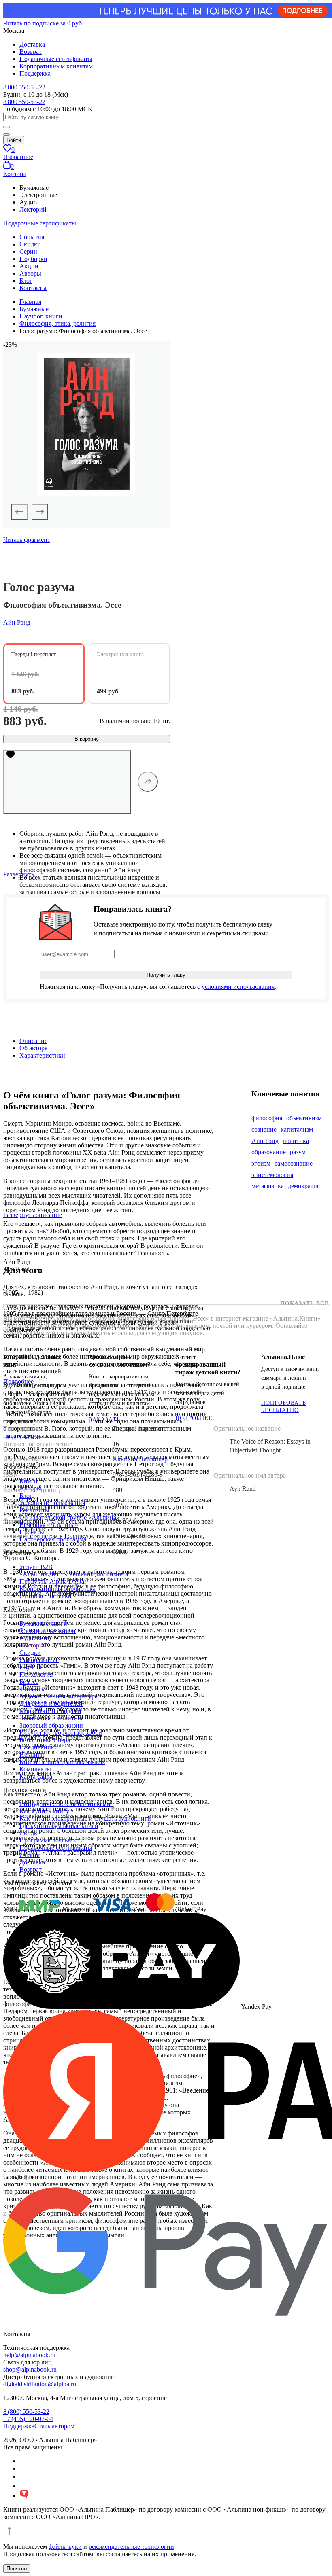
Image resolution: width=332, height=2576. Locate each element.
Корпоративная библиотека (57, 1589)
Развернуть (19, 874)
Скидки (30, 244)
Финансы (33, 1689)
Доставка (32, 44)
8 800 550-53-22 (24, 87)
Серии (28, 251)
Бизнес (29, 1682)
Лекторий (33, 209)
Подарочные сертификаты (56, 59)
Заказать (105, 1419)
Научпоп (32, 1667)
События (32, 237)
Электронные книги (48, 1631)
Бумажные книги (43, 1623)
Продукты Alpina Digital (53, 1581)
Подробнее (22, 1437)
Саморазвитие (39, 1660)
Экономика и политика (52, 1718)
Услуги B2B (36, 1567)
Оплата (30, 1855)
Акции (29, 266)
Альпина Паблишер (140, 1459)
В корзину (87, 739)
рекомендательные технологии (131, 2547)
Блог (26, 281)
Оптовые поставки (46, 1596)
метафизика (268, 1186)
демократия (304, 1186)
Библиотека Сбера (45, 1740)
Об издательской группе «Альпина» (69, 1517)
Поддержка (35, 73)
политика (296, 1141)
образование (269, 1152)
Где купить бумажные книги (59, 1826)
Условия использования (52, 1503)
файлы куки (65, 2547)
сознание (264, 1129)
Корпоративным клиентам (56, 66)
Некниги (32, 1754)
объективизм (304, 1118)
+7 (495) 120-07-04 (28, 2419)
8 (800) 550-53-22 (26, 2412)
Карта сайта (36, 1776)
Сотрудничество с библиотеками (65, 1804)
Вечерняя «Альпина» (49, 1525)
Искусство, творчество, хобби (61, 1733)
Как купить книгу (44, 1811)
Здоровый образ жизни (51, 1725)
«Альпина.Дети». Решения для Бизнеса (74, 1574)
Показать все (304, 1303)
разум (298, 1152)
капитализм (297, 1129)
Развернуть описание (33, 1215)
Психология (36, 1674)
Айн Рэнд (265, 1141)
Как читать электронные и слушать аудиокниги (85, 1818)
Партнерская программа (53, 1539)
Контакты (33, 288)
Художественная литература (59, 1696)
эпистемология (272, 1175)
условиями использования (238, 987)
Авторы (30, 273)
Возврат (31, 52)
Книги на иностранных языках (62, 1762)
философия (267, 1118)
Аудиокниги (37, 1638)
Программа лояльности (52, 1840)
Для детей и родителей (51, 1704)
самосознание (294, 1163)
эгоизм (261, 1163)
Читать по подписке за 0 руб (43, 23)
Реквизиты (34, 1510)
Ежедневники (39, 1747)
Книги (29, 1481)
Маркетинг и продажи (50, 1711)
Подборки (33, 259)
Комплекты (35, 1769)
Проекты (32, 1532)
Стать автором (54, 2426)
